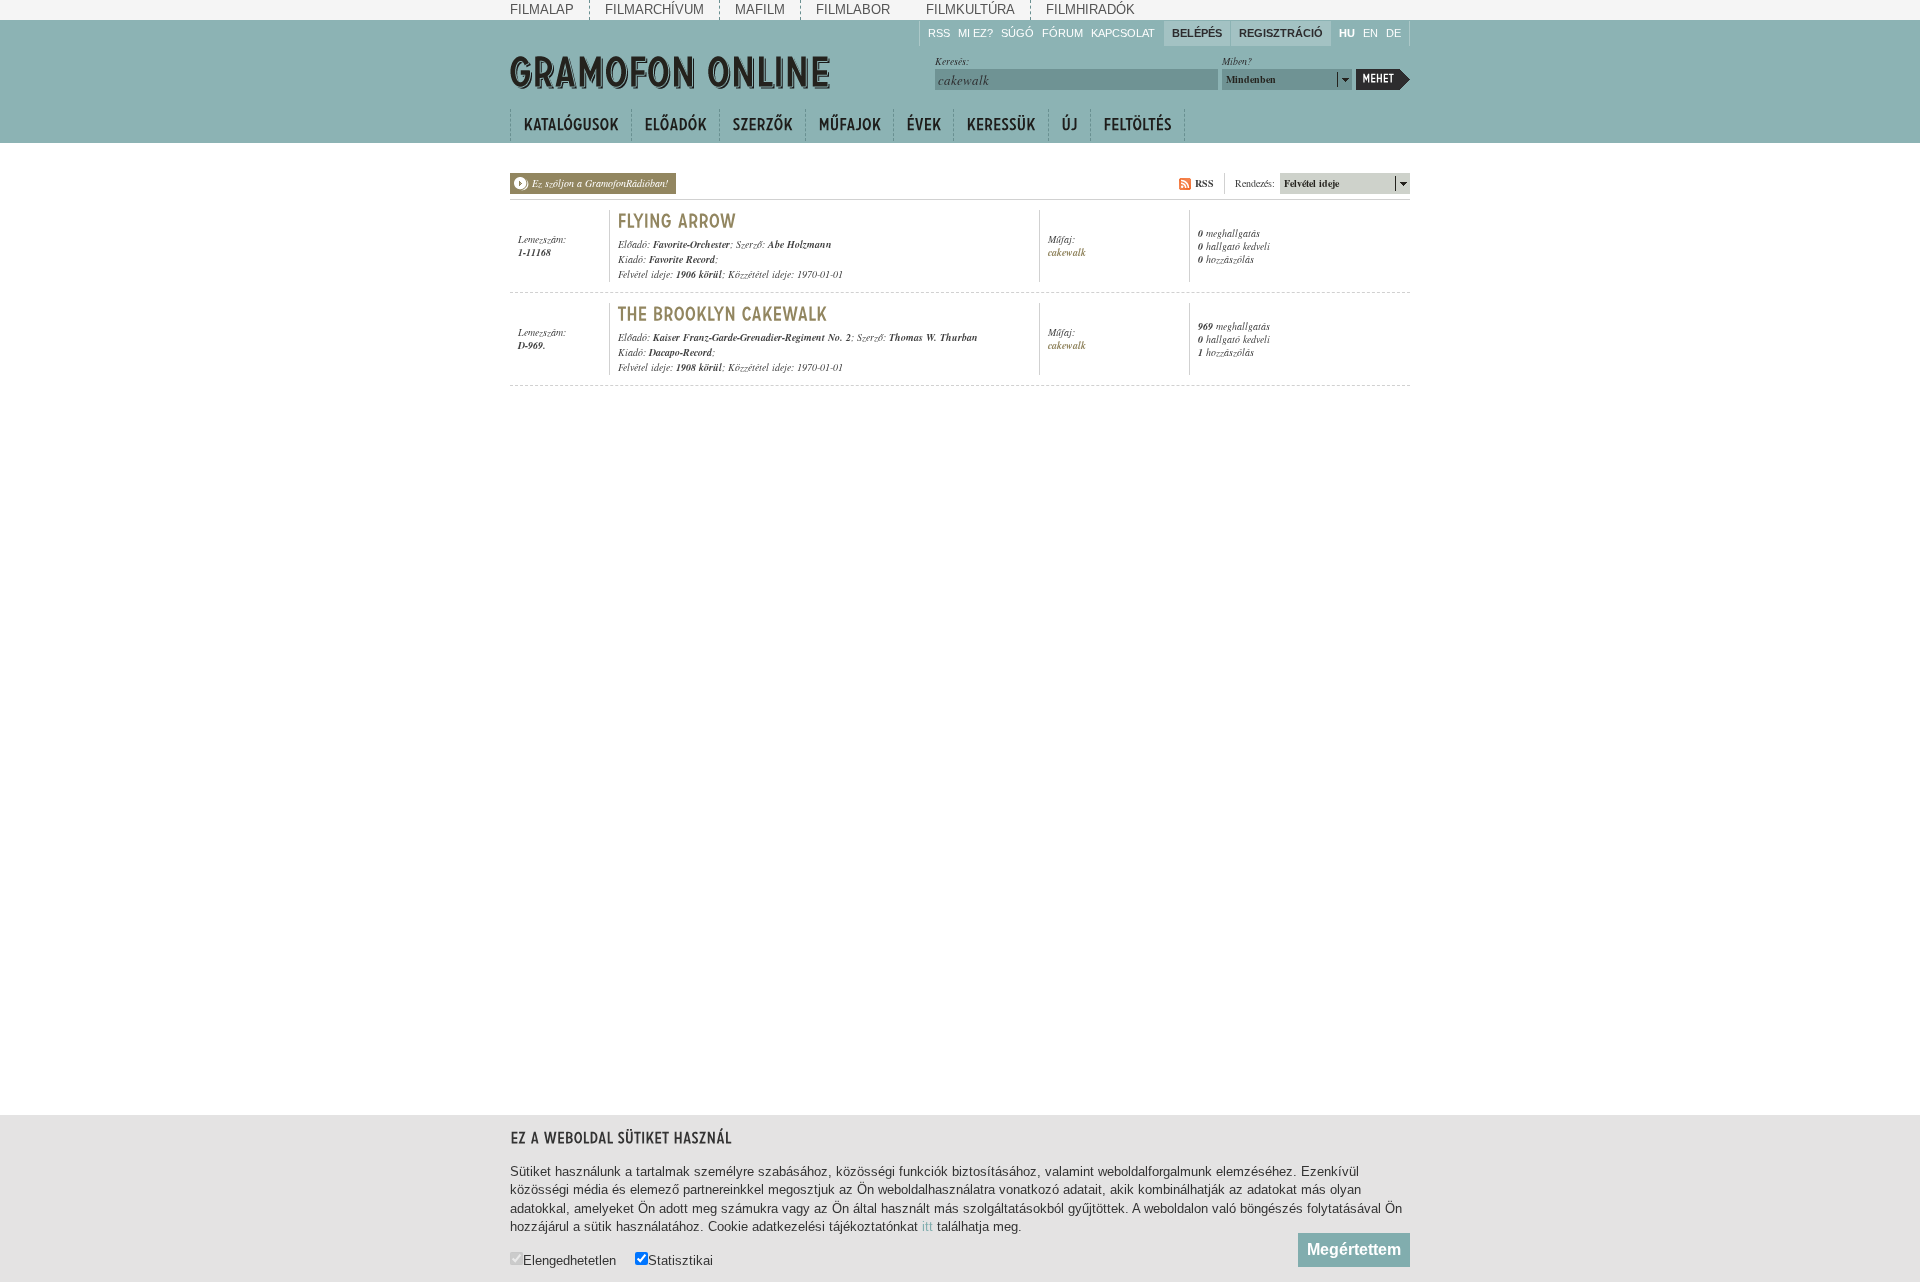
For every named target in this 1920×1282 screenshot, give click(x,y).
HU (1347, 33)
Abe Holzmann (800, 244)
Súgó (1017, 33)
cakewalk (1067, 252)
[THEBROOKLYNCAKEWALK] (723, 314)
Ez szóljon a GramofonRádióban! (600, 183)
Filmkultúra (970, 9)
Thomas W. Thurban (933, 337)
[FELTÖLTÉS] (1137, 125)
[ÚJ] (1069, 125)
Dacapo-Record (680, 352)
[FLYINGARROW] (680, 221)
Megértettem (1354, 1249)
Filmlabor (853, 9)
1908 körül (699, 367)
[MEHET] (1383, 79)
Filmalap (542, 9)
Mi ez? (975, 33)
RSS (939, 33)
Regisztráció (1281, 33)
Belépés (1197, 33)
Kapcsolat (1123, 33)
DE (1393, 33)
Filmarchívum (654, 9)
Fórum (1062, 33)
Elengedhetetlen (569, 1260)
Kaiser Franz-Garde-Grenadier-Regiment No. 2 (752, 337)
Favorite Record (682, 259)
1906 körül (699, 274)
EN (1370, 33)
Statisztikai (680, 1260)
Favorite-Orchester (691, 244)
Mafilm (760, 9)
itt (927, 1226)
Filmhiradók (1090, 9)
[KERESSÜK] (1000, 125)
